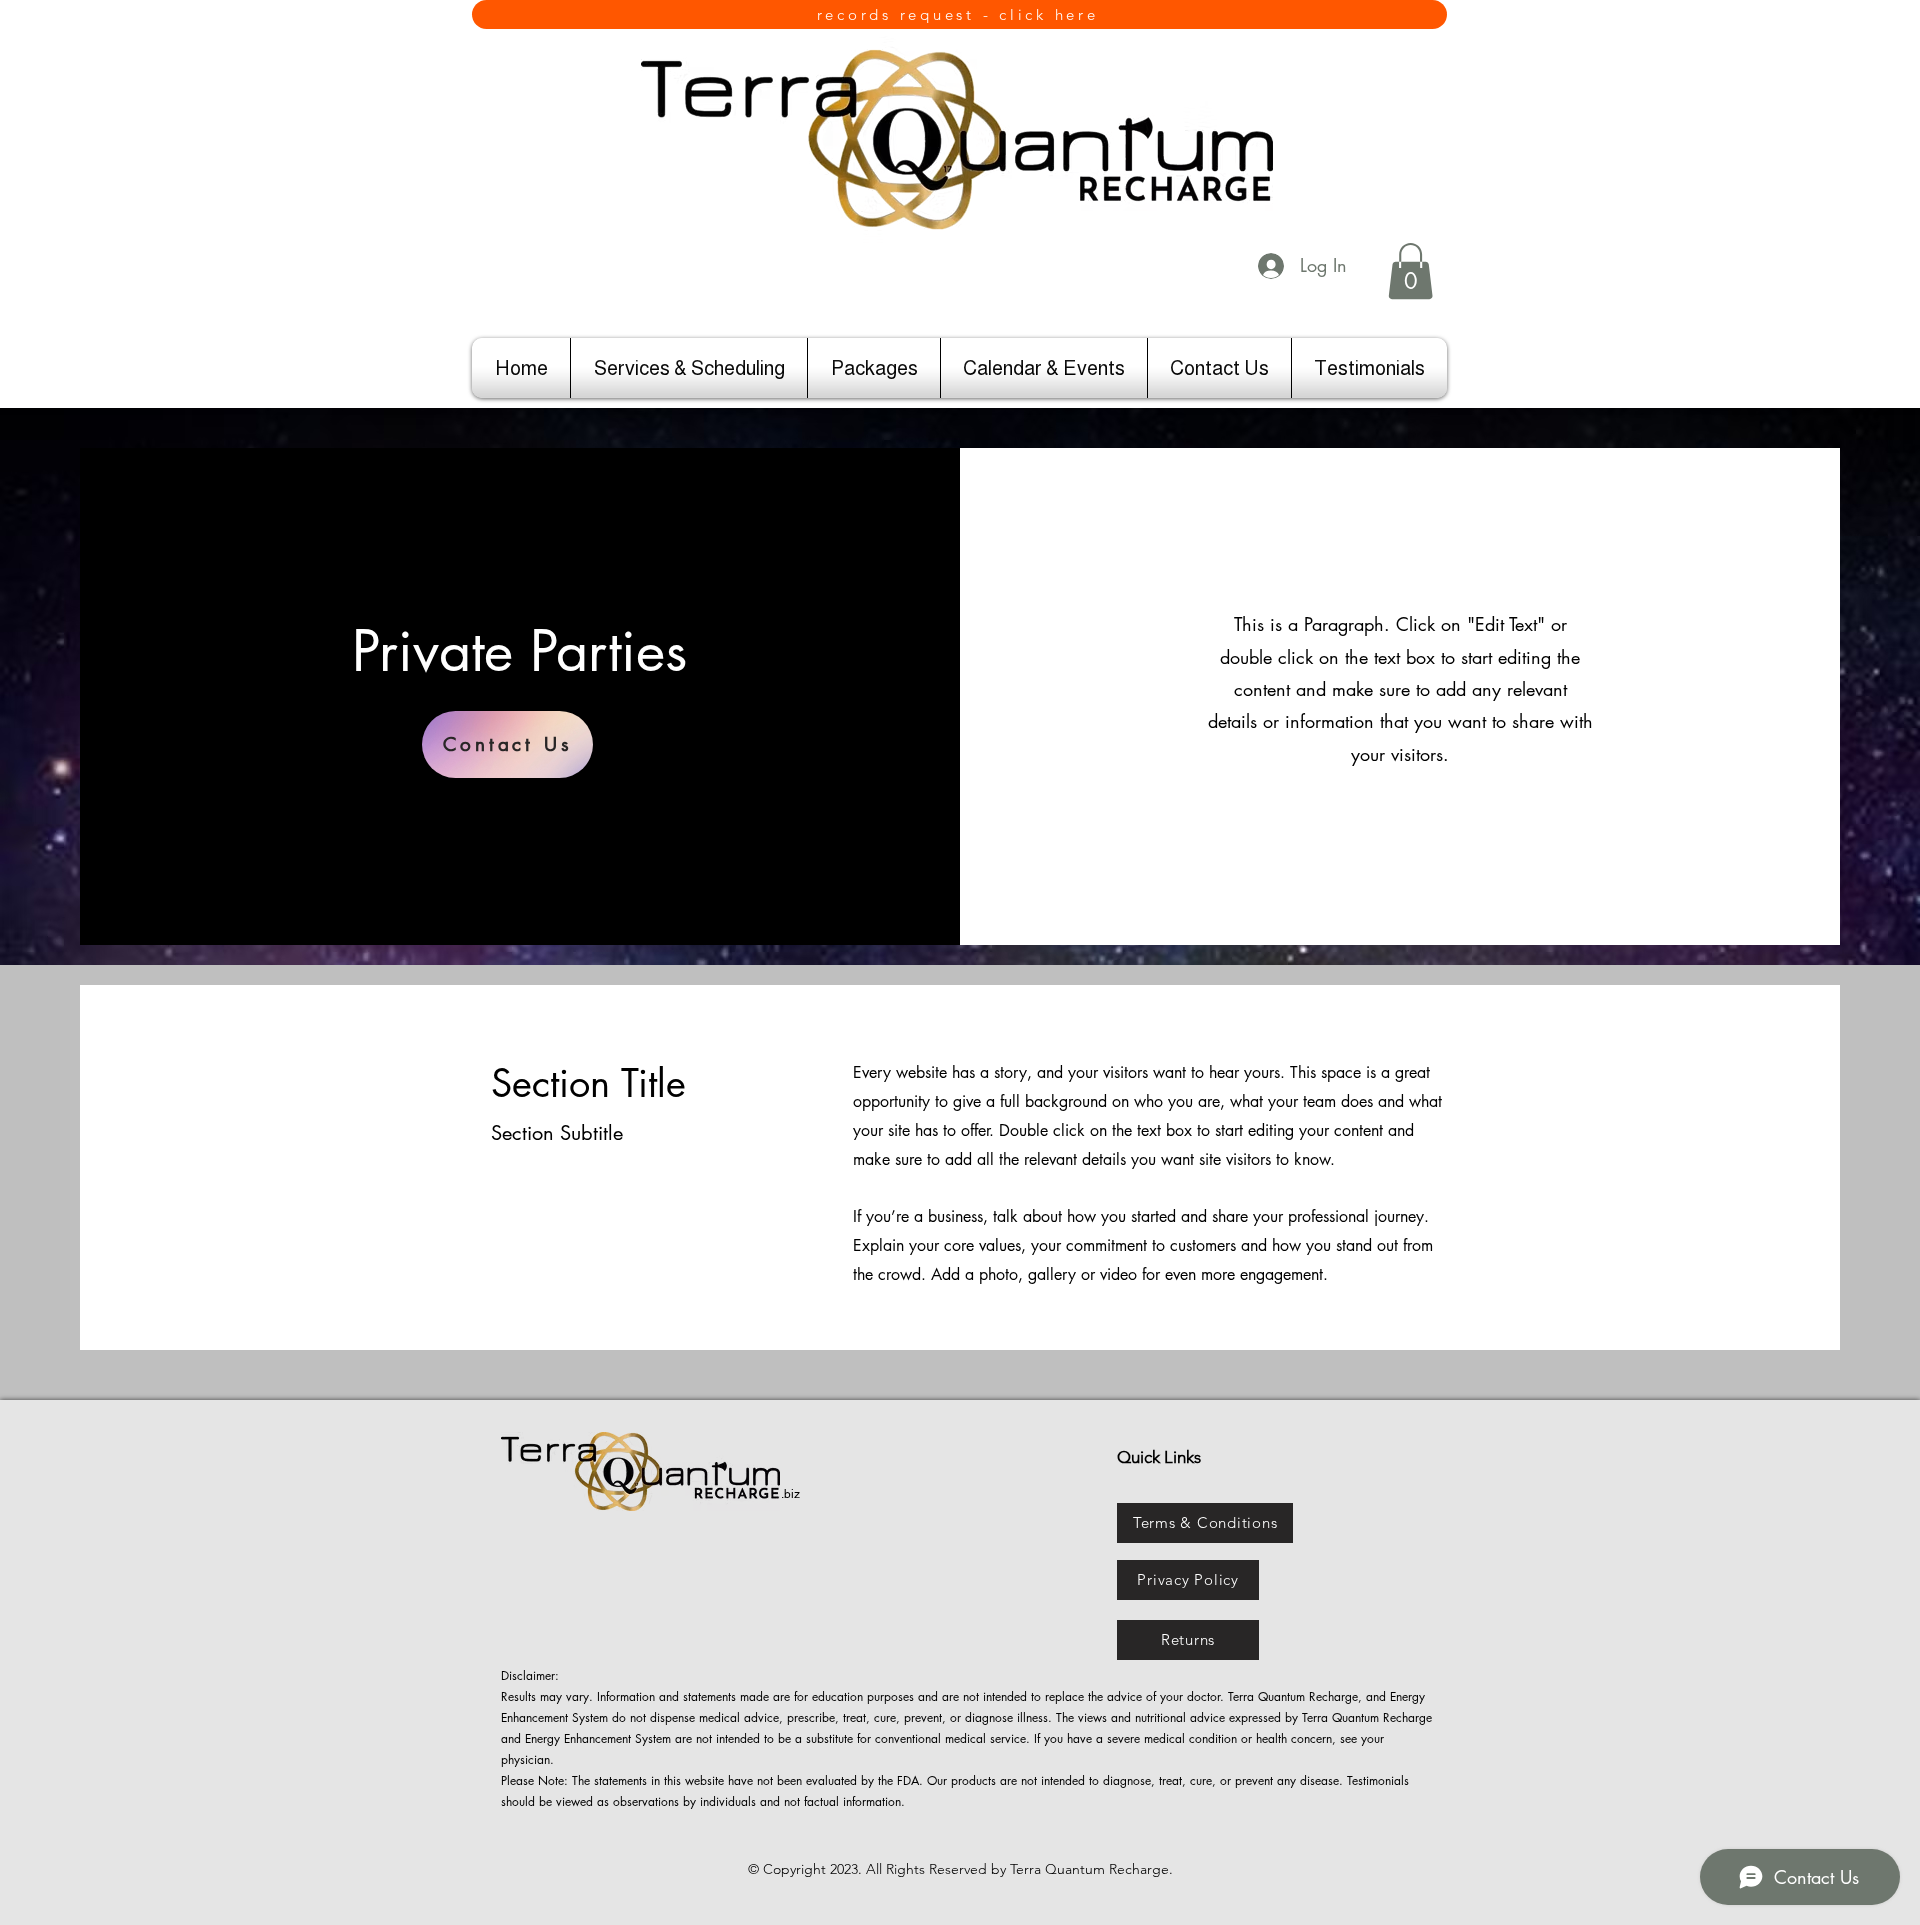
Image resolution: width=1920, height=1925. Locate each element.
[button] (1410, 271)
